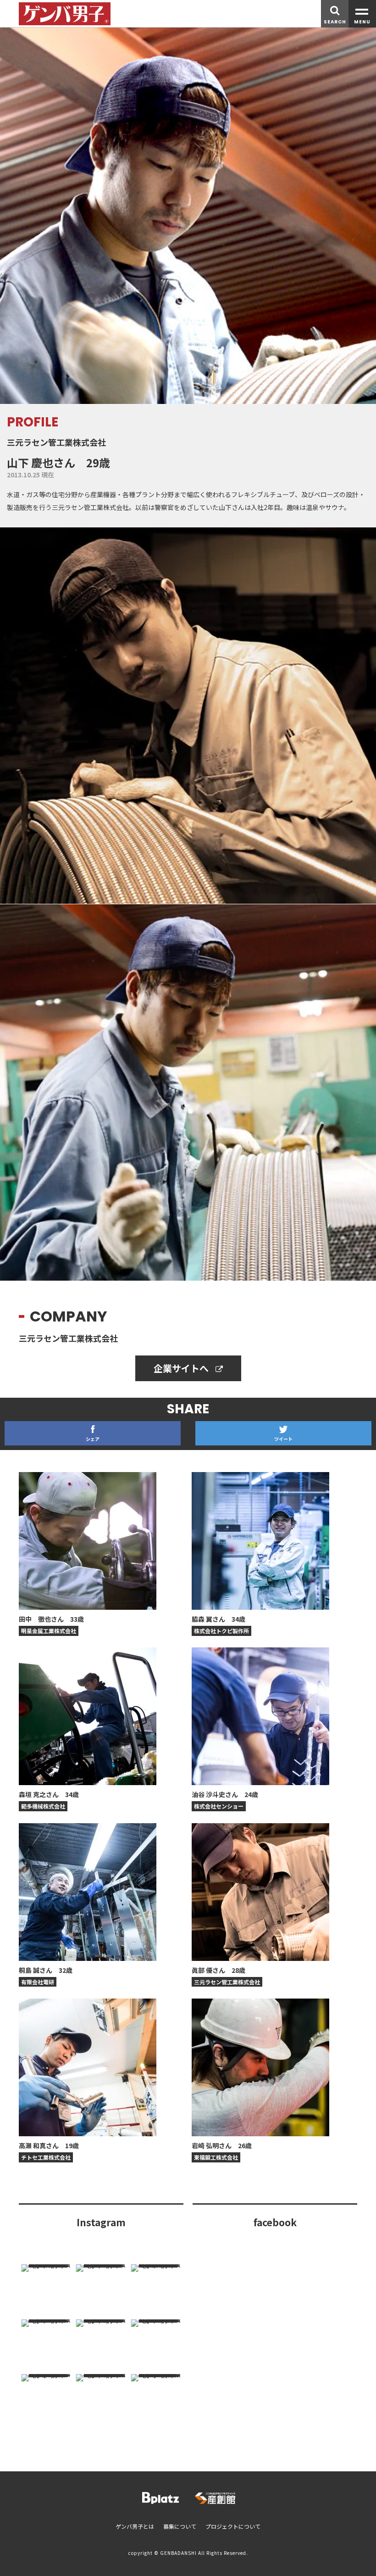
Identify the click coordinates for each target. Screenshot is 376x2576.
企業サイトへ (182, 1368)
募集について (180, 2526)
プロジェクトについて (233, 2526)
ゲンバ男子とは (135, 2526)
